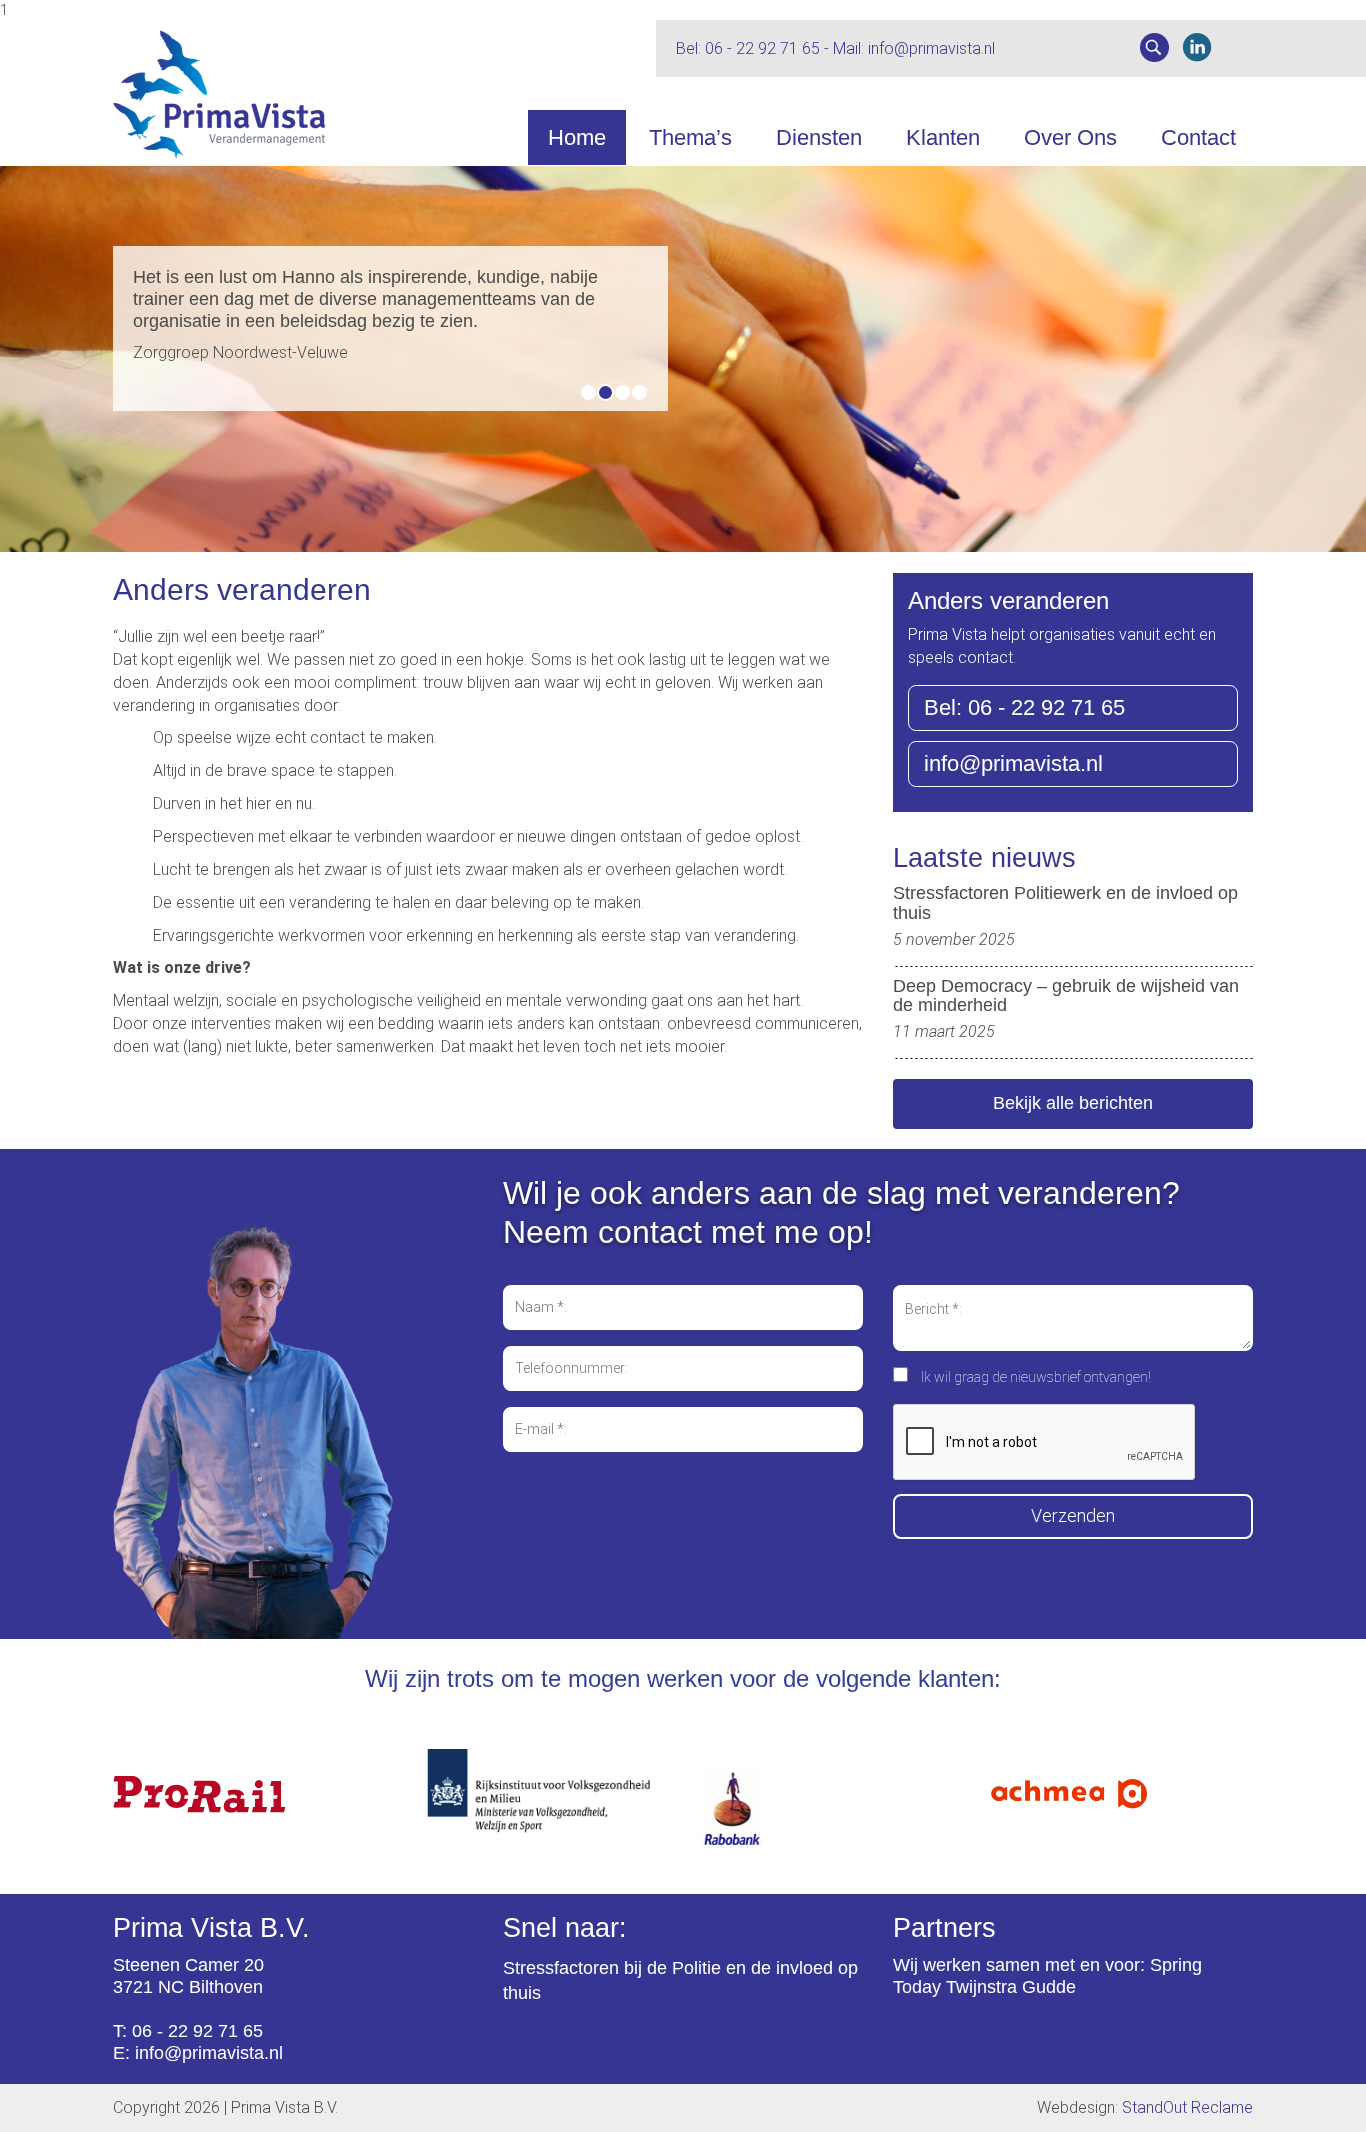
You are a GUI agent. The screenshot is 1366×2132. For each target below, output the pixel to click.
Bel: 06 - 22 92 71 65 (1024, 707)
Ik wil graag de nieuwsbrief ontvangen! (1036, 1377)
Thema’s (690, 137)
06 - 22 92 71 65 (762, 48)
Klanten (943, 137)
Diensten (819, 137)
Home (577, 137)
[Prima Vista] (390, 94)
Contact (1198, 137)
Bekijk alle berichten (1073, 1103)
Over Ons (1070, 137)
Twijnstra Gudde (1011, 1987)
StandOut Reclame (1187, 2107)
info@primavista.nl (931, 48)
